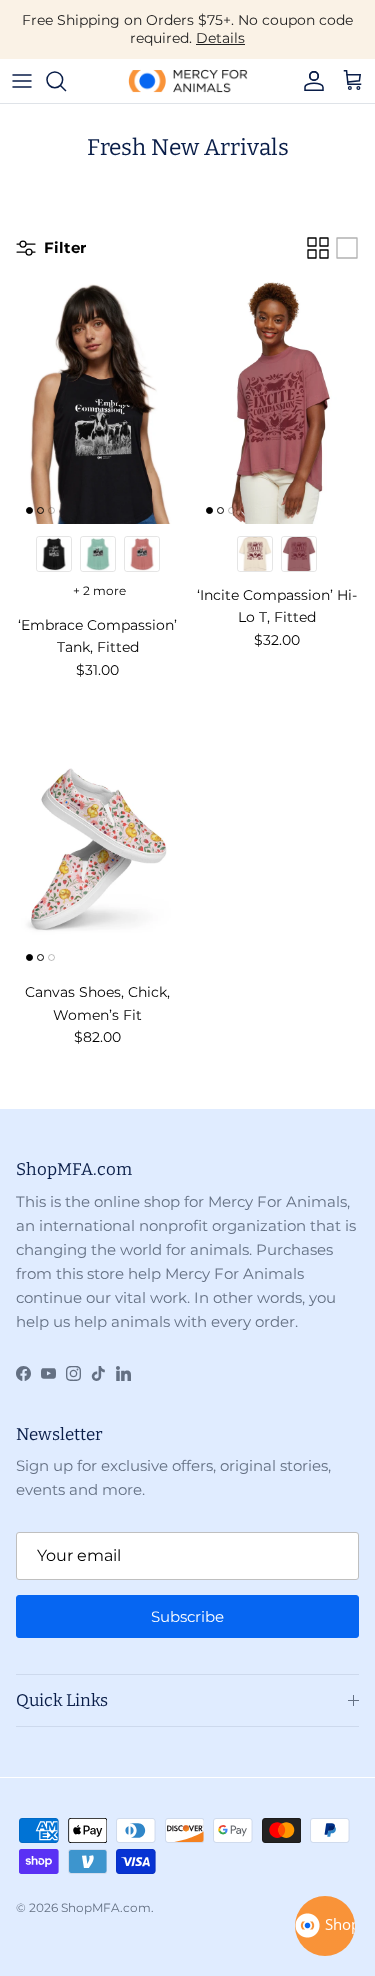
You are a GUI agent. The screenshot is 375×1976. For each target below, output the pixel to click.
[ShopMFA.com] (188, 81)
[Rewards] (325, 1926)
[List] (347, 248)
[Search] (66, 81)
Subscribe (187, 1616)
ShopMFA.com (106, 1907)
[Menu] (22, 81)
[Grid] (318, 248)
